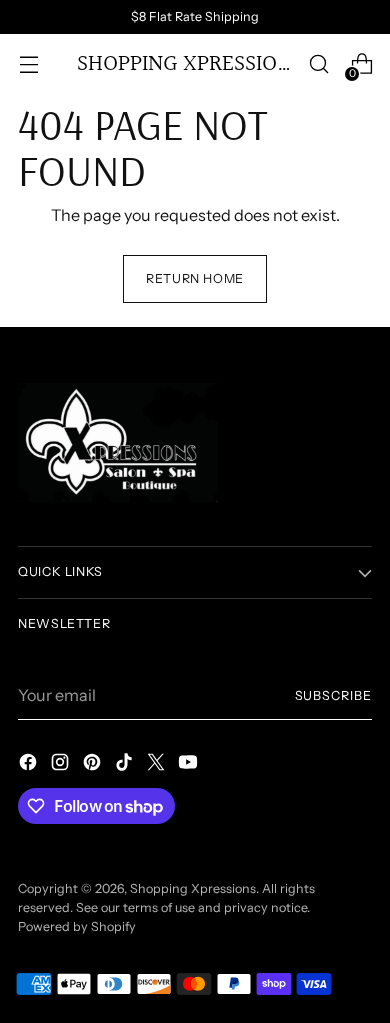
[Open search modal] (318, 64)
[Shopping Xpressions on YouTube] (190, 765)
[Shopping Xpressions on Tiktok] (126, 765)
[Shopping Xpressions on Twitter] (158, 765)
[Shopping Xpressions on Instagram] (62, 765)
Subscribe (333, 695)
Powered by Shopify (77, 926)
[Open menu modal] (28, 64)
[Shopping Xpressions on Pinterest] (94, 765)
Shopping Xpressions (193, 888)
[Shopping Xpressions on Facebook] (30, 765)
